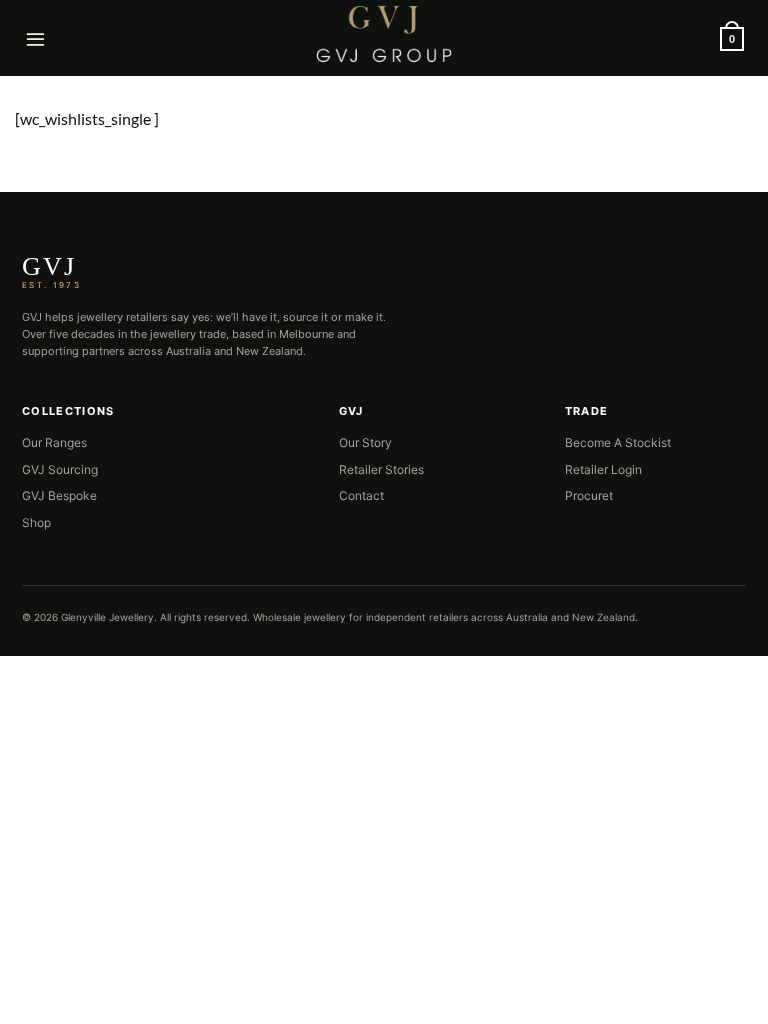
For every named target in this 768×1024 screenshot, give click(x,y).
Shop (36, 522)
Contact (361, 495)
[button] (36, 38)
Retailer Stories (381, 469)
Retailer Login (603, 469)
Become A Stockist (618, 442)
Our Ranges (54, 442)
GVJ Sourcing (60, 469)
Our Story (365, 442)
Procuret (589, 495)
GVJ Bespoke (59, 495)
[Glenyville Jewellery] (384, 34)
